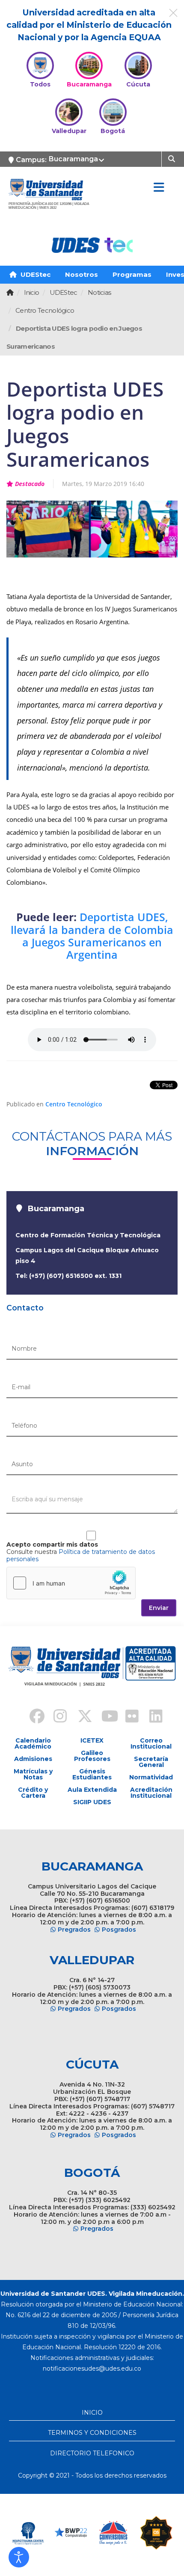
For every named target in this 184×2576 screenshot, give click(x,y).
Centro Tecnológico (74, 1104)
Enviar (159, 1608)
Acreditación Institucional (151, 1793)
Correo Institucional (151, 1743)
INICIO (92, 2413)
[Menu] (159, 188)
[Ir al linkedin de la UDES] (152, 1717)
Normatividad (151, 1777)
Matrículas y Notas (33, 1774)
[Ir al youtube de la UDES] (104, 1717)
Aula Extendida (92, 1790)
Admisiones (33, 1759)
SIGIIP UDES (92, 1802)
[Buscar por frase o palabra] (173, 158)
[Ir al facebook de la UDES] (32, 1717)
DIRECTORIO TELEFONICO (92, 2453)
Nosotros (82, 274)
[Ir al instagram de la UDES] (56, 1717)
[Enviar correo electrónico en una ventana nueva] (92, 2368)
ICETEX (92, 1740)
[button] (19, 2557)
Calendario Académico (33, 1743)
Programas (132, 274)
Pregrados (74, 1930)
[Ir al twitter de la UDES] (80, 1717)
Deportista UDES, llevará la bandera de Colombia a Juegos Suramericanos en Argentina (92, 936)
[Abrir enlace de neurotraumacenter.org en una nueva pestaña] (28, 2533)
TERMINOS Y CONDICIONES (92, 2433)
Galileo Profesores (92, 1756)
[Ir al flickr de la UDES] (128, 1717)
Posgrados (119, 1930)
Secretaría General (151, 1762)
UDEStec (35, 274)
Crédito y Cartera (33, 1793)
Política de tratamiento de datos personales (81, 1555)
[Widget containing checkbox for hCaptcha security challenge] (71, 1583)
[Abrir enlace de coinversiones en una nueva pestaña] (113, 2533)
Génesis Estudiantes (92, 1774)
